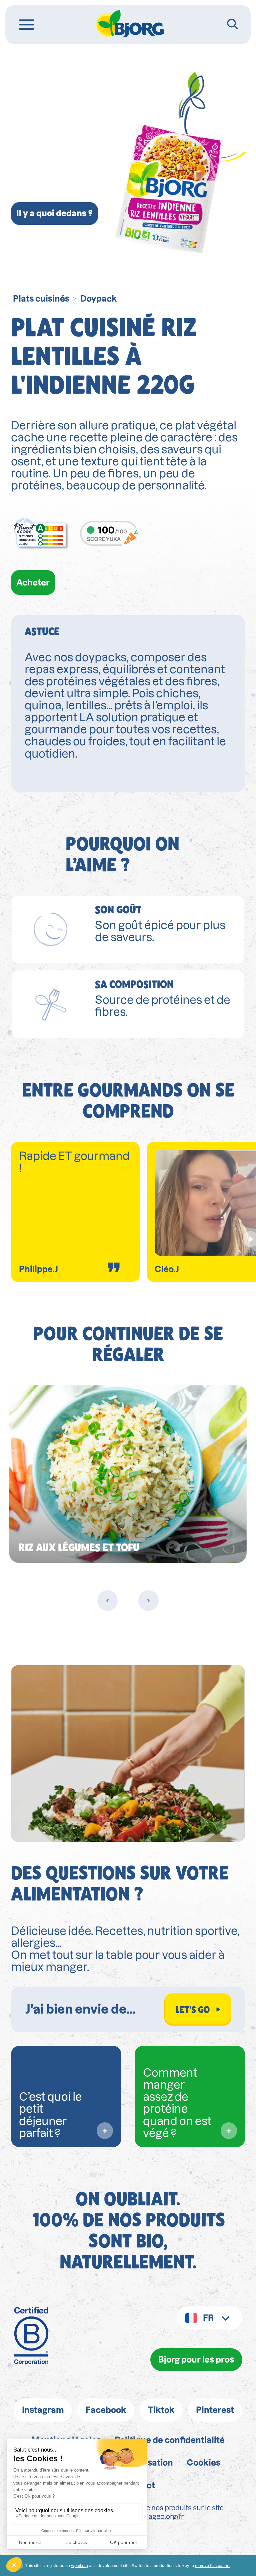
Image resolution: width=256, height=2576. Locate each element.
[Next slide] (148, 1600)
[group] (128, 1474)
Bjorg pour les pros (196, 2360)
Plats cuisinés (41, 299)
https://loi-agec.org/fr (150, 2516)
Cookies (203, 2463)
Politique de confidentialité (170, 2440)
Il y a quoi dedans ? (54, 213)
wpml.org (79, 2565)
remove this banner (213, 2565)
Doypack (99, 299)
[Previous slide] (107, 1600)
